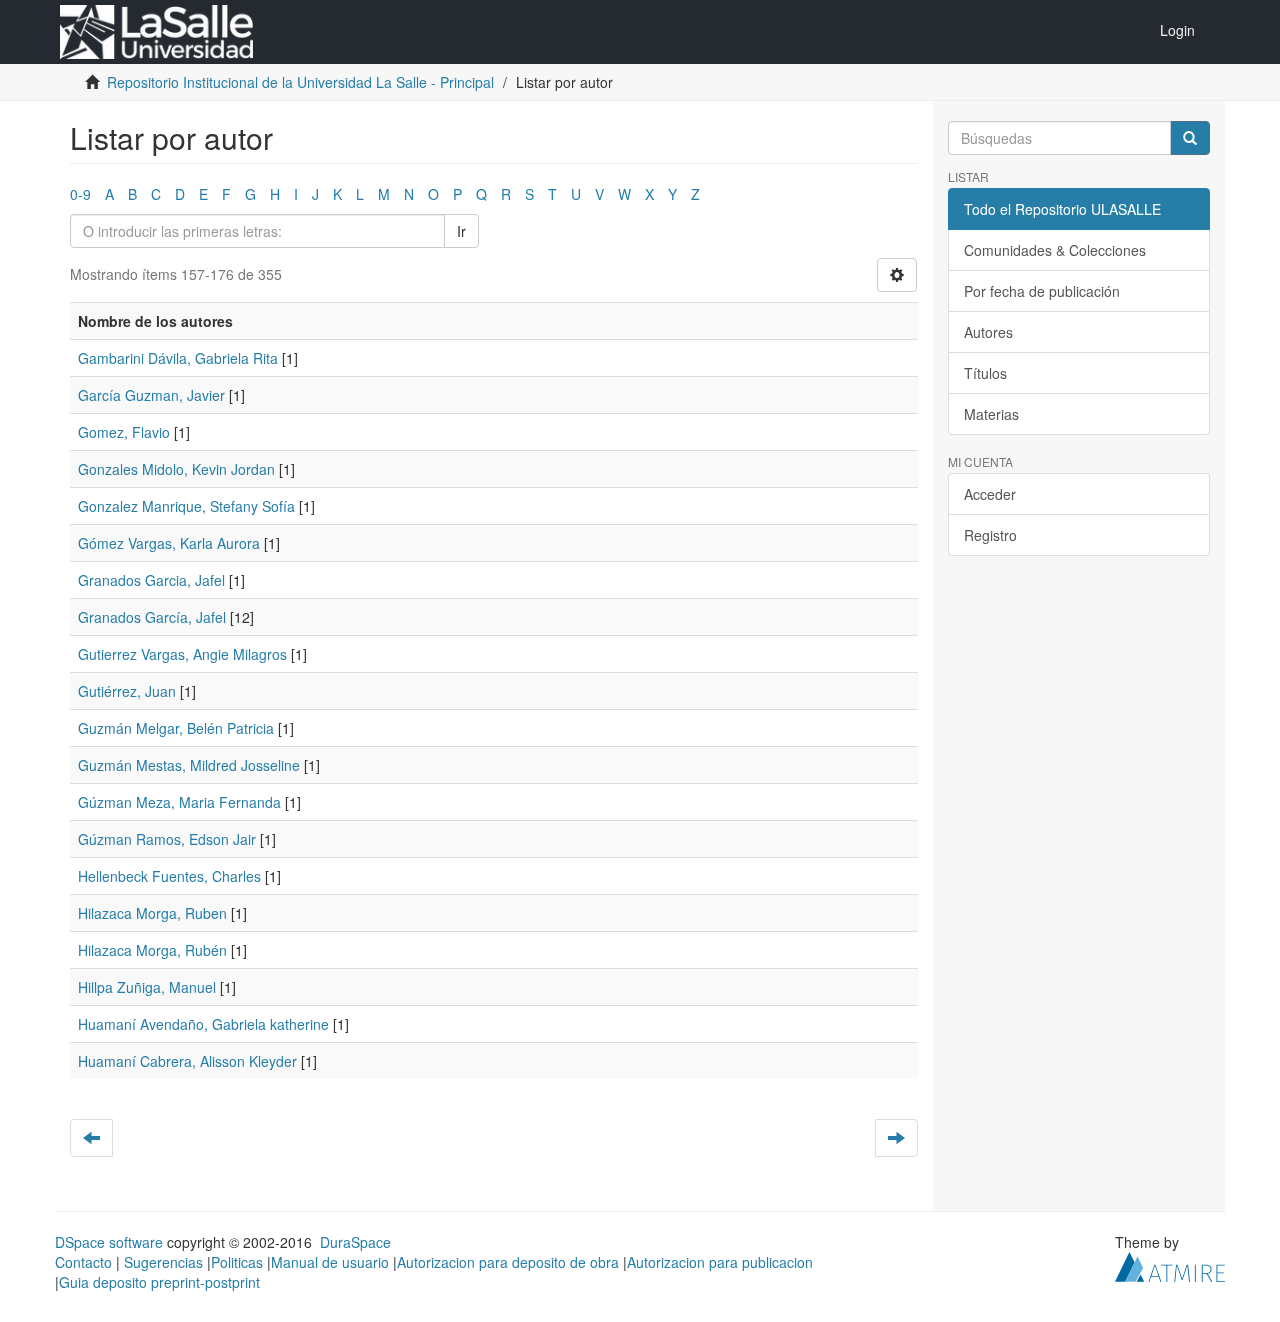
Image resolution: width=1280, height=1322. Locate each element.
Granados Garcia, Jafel (151, 580)
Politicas (237, 1262)
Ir (461, 231)
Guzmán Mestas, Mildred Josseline (189, 765)
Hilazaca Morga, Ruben (152, 913)
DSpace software (109, 1242)
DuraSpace (355, 1242)
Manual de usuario (330, 1262)
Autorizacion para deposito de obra (508, 1262)
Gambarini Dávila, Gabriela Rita (178, 358)
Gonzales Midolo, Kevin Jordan (176, 469)
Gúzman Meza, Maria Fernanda (179, 802)
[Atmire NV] (1170, 1265)
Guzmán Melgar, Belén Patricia (176, 728)
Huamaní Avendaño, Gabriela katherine (203, 1024)
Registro (990, 535)
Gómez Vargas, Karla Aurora (169, 543)
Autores (988, 332)
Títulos (985, 373)
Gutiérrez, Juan (127, 691)
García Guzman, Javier (151, 395)
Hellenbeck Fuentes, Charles (169, 876)
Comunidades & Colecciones (1055, 250)
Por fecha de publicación (1042, 291)
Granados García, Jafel (152, 617)
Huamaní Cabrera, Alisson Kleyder (187, 1061)
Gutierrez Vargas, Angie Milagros (182, 654)
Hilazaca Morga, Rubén (152, 950)
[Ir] (1190, 138)
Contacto (83, 1262)
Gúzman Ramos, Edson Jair (167, 839)
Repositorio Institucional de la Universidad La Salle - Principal (300, 82)
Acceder (990, 494)
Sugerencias (163, 1262)
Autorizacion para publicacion (720, 1262)
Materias (991, 414)
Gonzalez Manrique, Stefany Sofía (186, 506)
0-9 (80, 194)
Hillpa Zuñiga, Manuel (147, 987)
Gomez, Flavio (124, 432)
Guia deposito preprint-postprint (159, 1282)
